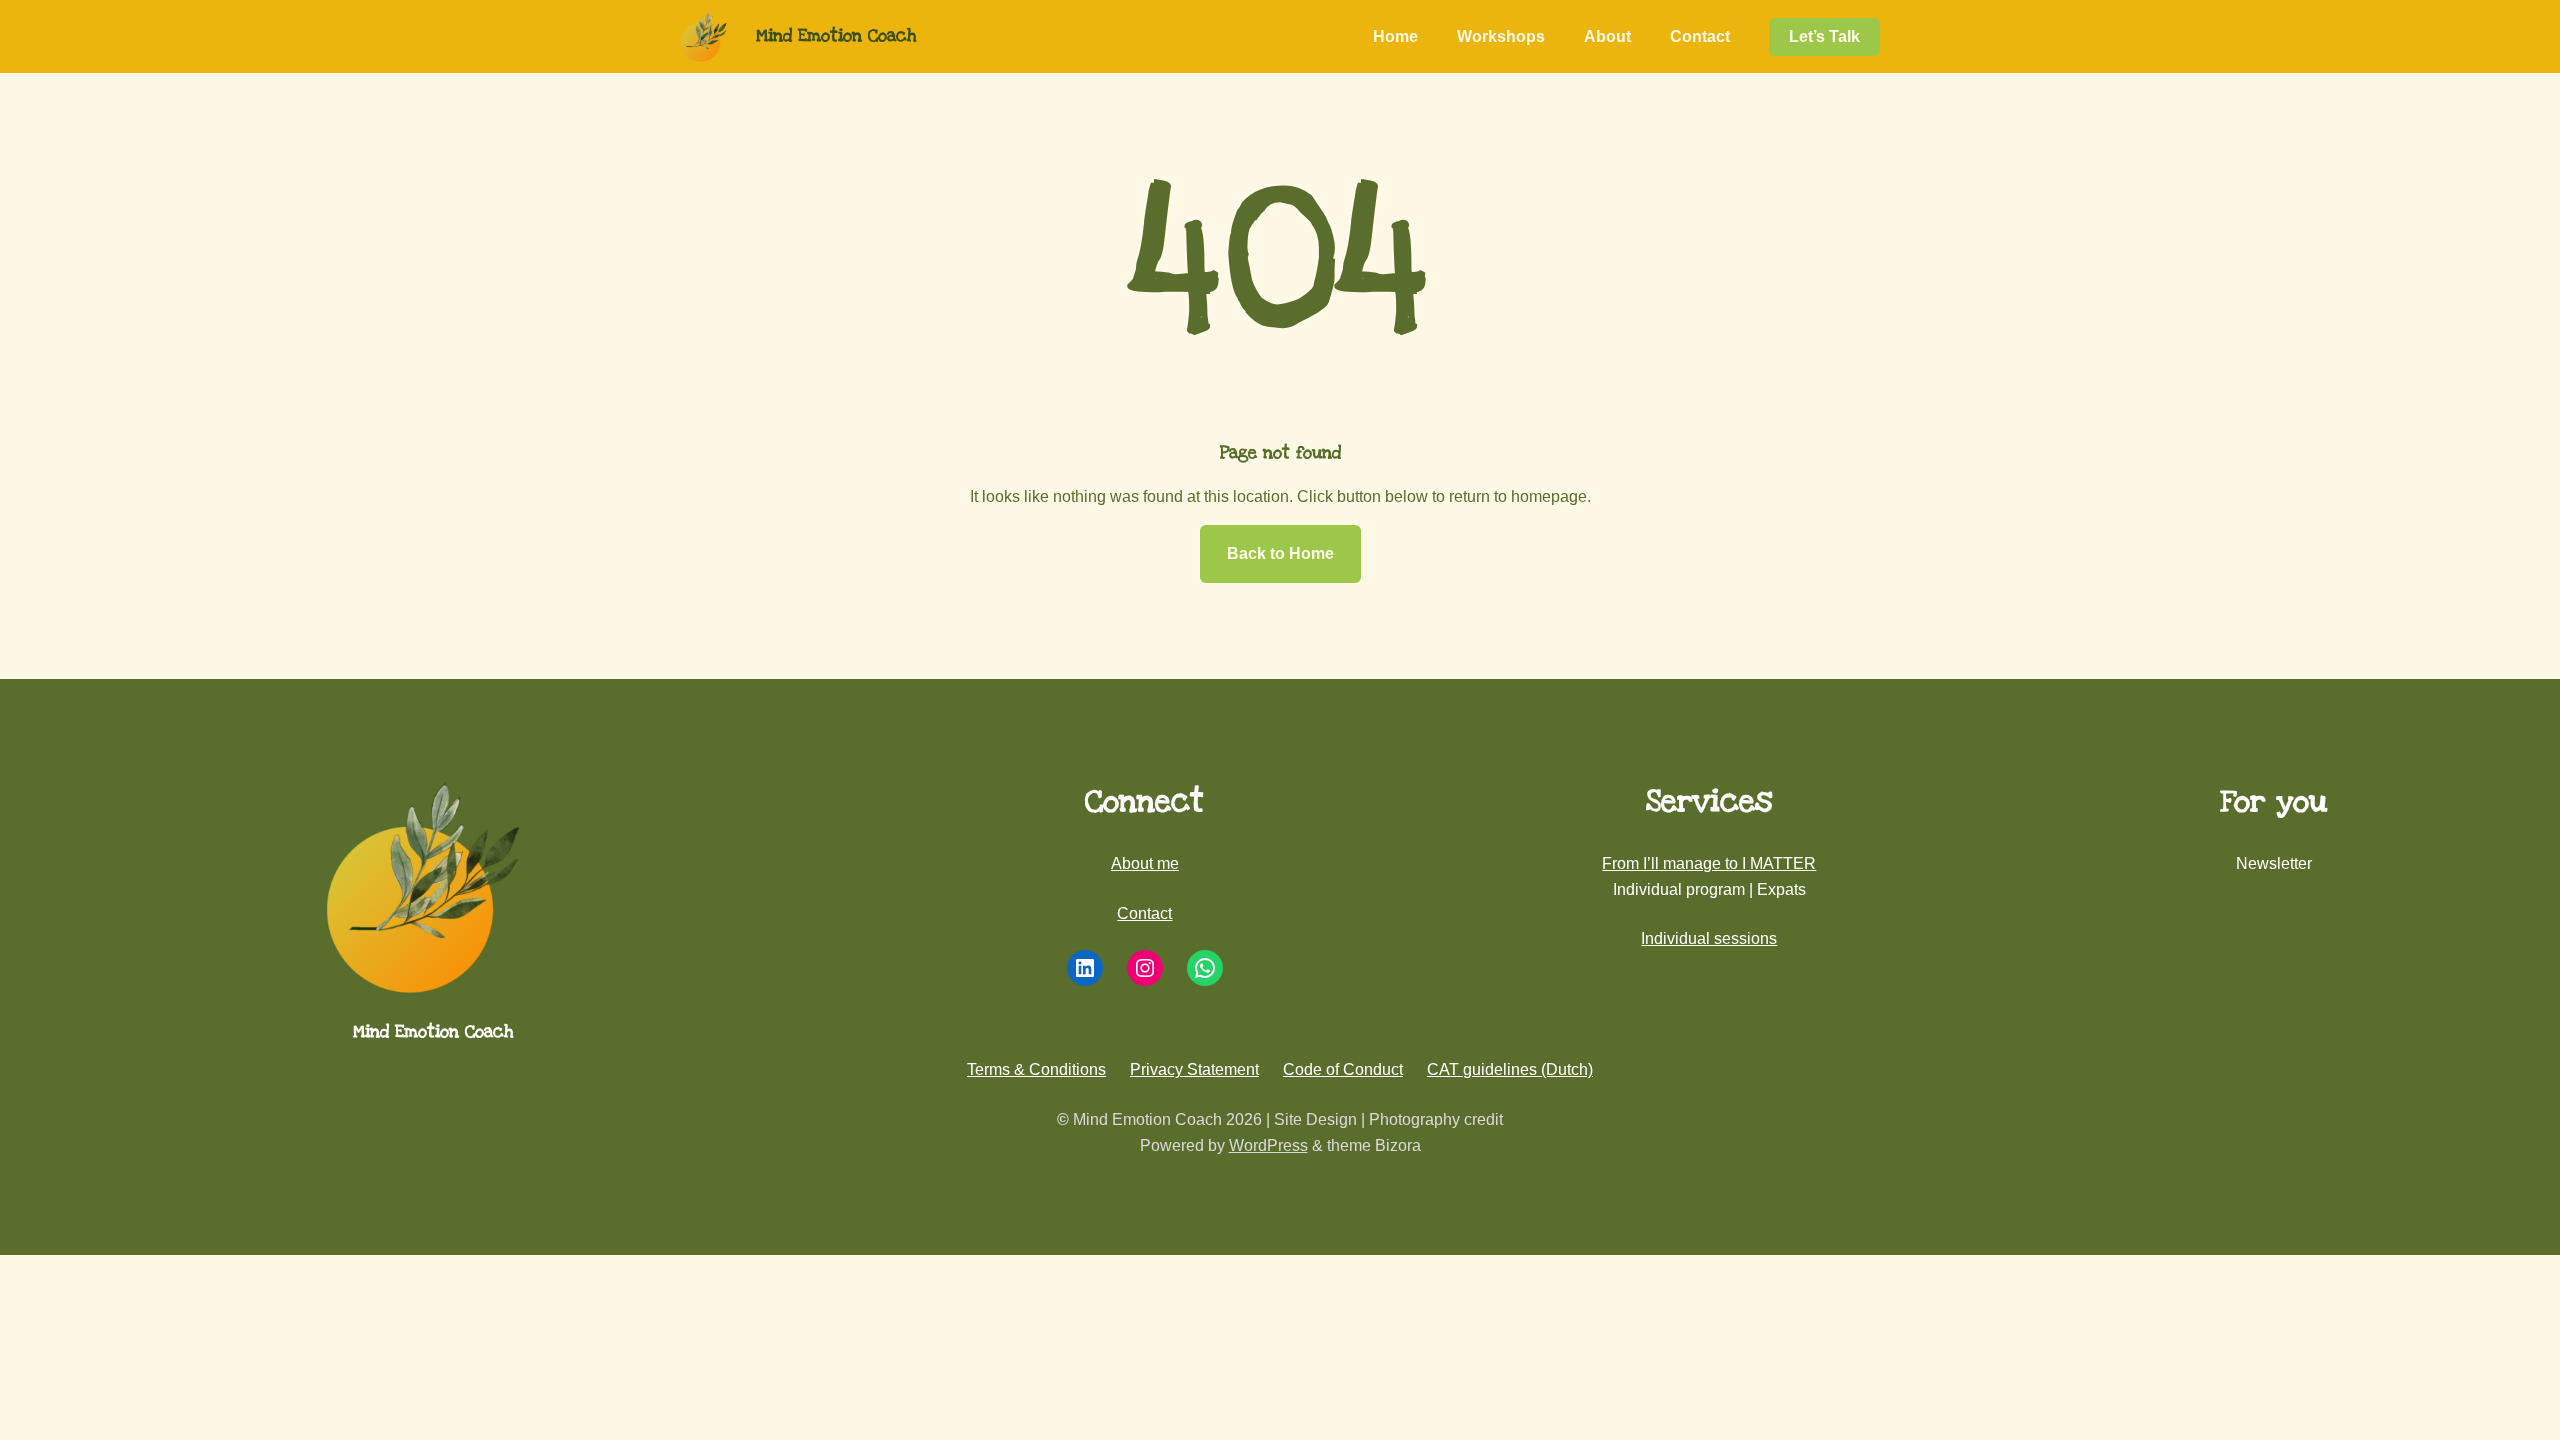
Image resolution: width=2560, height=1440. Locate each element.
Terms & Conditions (1036, 1069)
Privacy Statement (1194, 1069)
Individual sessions (1709, 938)
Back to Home (1280, 553)
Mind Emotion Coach (836, 35)
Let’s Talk (1824, 36)
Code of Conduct (1343, 1069)
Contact (1144, 913)
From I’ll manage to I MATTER (1709, 863)
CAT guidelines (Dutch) (1510, 1069)
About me (1145, 863)
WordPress (1268, 1145)
